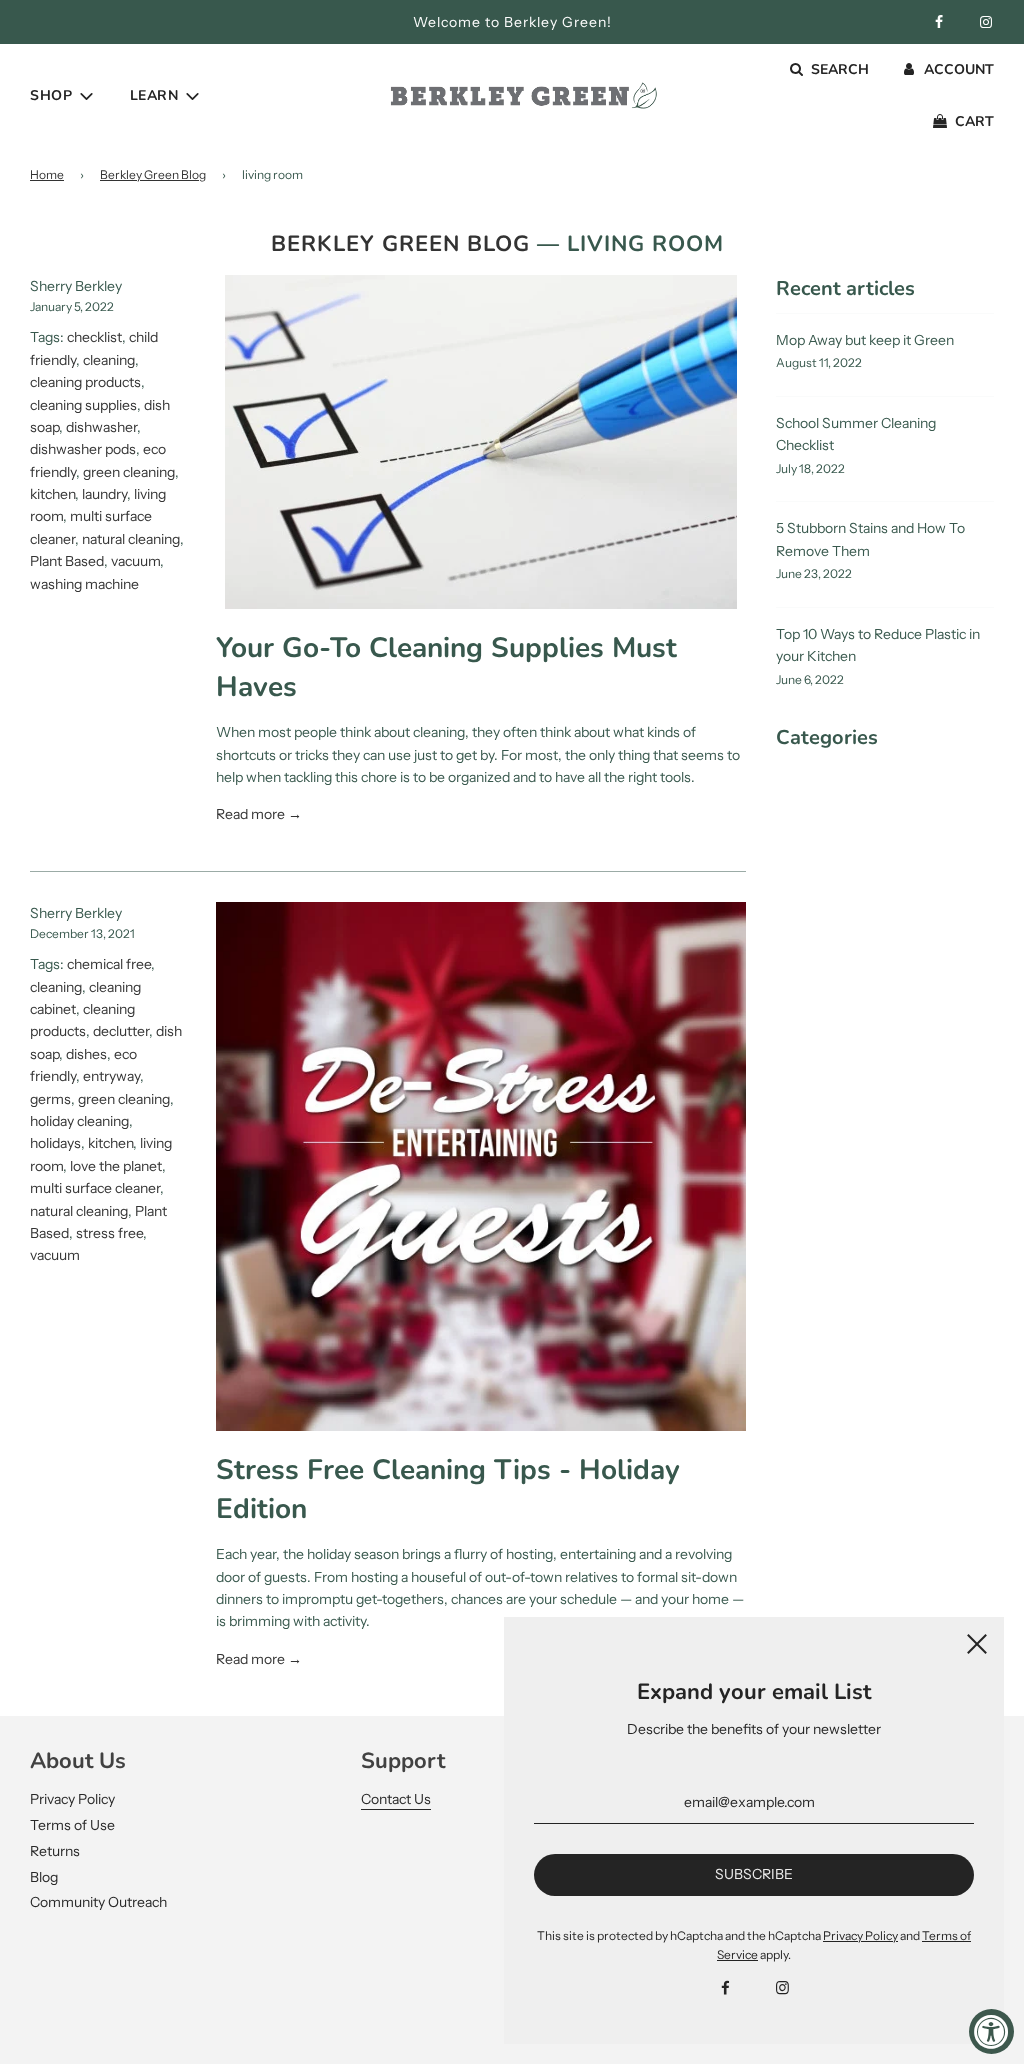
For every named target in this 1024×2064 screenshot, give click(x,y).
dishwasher (101, 427)
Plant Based (67, 561)
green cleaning (129, 472)
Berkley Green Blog (153, 174)
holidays (55, 1143)
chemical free (109, 964)
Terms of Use (72, 1825)
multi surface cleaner (95, 1188)
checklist (94, 337)
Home (47, 174)
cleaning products (85, 382)
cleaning (109, 360)
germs (50, 1099)
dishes (86, 1054)
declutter (121, 1031)
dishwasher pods (83, 449)
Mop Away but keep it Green (865, 340)
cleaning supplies (83, 405)
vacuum (135, 561)
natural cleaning (131, 539)
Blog (44, 1877)
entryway (111, 1076)
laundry (104, 494)
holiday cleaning (79, 1121)
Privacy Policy (72, 1799)
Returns (55, 1851)
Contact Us (396, 1799)
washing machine (84, 584)
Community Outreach (98, 1902)
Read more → (259, 814)
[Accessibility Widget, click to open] (991, 2031)
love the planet (116, 1166)
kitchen (52, 494)
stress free (109, 1233)
